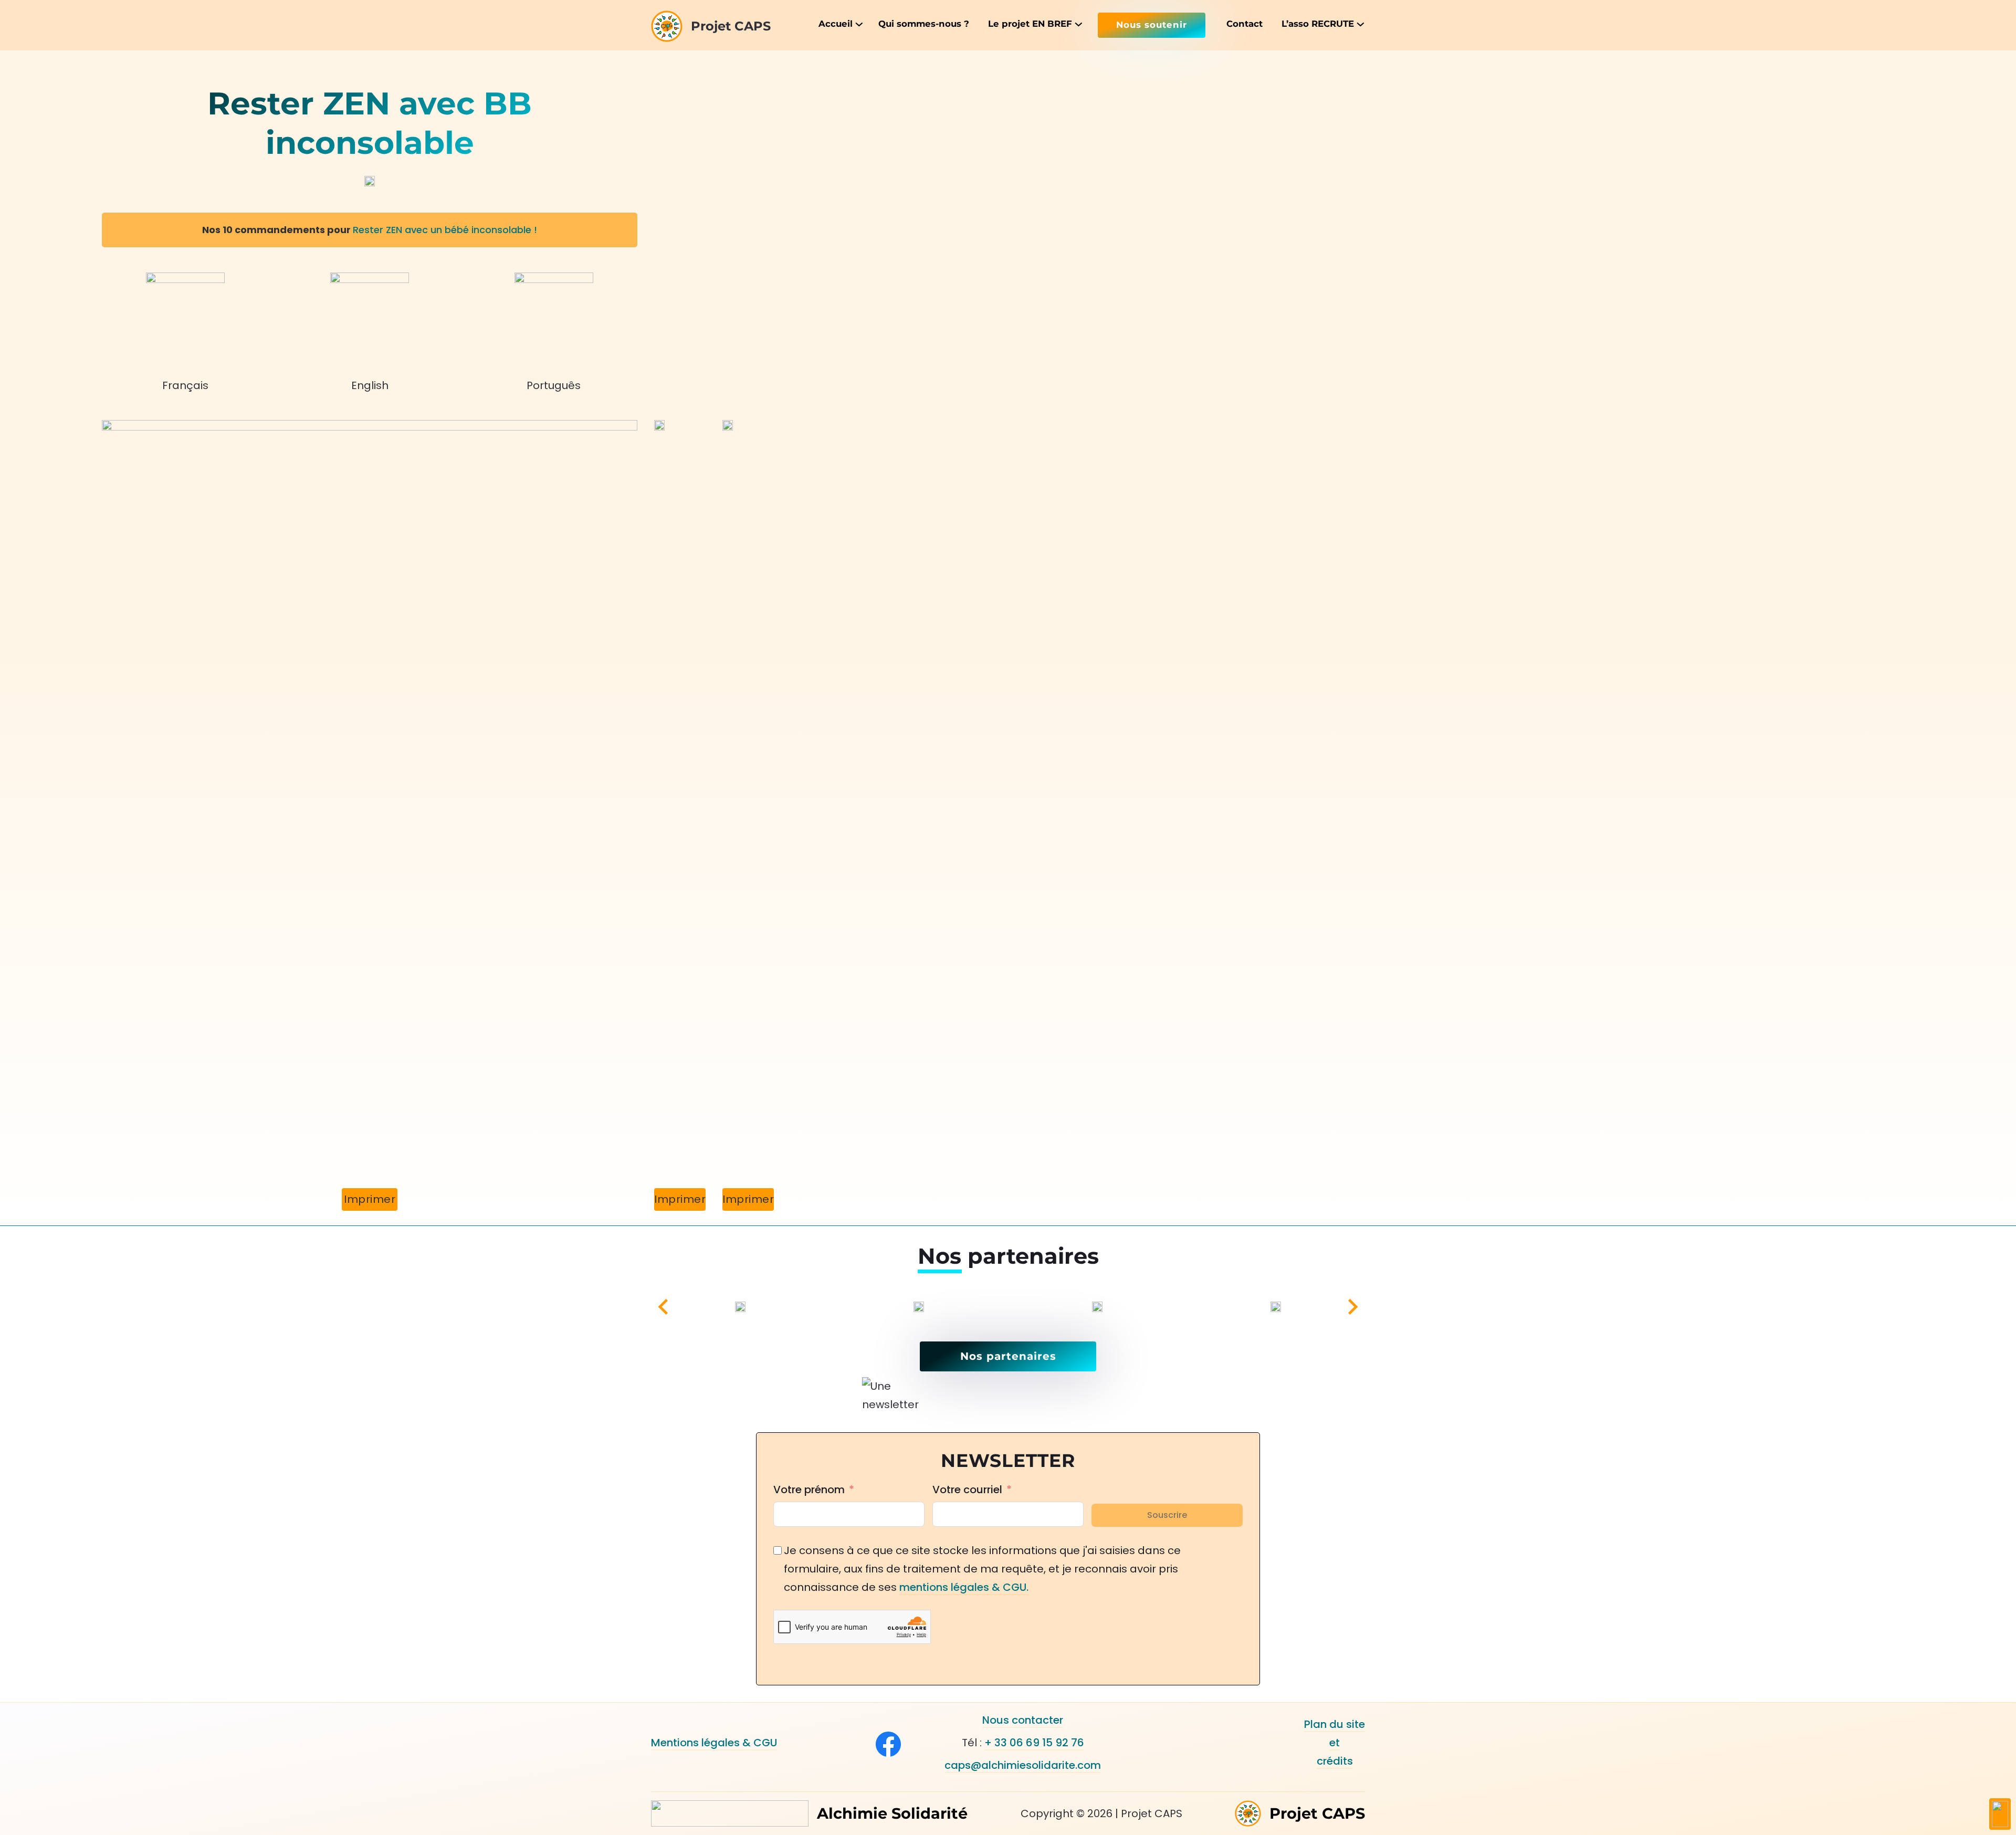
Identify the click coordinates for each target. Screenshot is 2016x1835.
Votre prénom (809, 1490)
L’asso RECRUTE (1318, 24)
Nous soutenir (1152, 25)
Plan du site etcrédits (1335, 1743)
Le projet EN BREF (1030, 24)
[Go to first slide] (1352, 1307)
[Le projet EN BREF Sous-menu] (1078, 24)
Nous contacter (1023, 1720)
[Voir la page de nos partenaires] (780, 1307)
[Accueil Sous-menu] (858, 24)
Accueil (836, 24)
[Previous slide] (664, 1307)
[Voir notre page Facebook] (888, 1744)
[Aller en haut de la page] (2000, 1814)
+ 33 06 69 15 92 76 (1034, 1743)
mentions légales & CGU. (964, 1587)
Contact (1245, 24)
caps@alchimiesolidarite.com (1023, 1765)
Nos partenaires (1008, 1356)
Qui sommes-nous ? (924, 24)
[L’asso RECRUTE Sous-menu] (1359, 24)
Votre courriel (967, 1490)
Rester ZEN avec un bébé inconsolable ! (445, 230)
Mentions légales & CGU (714, 1743)
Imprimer (370, 1199)
